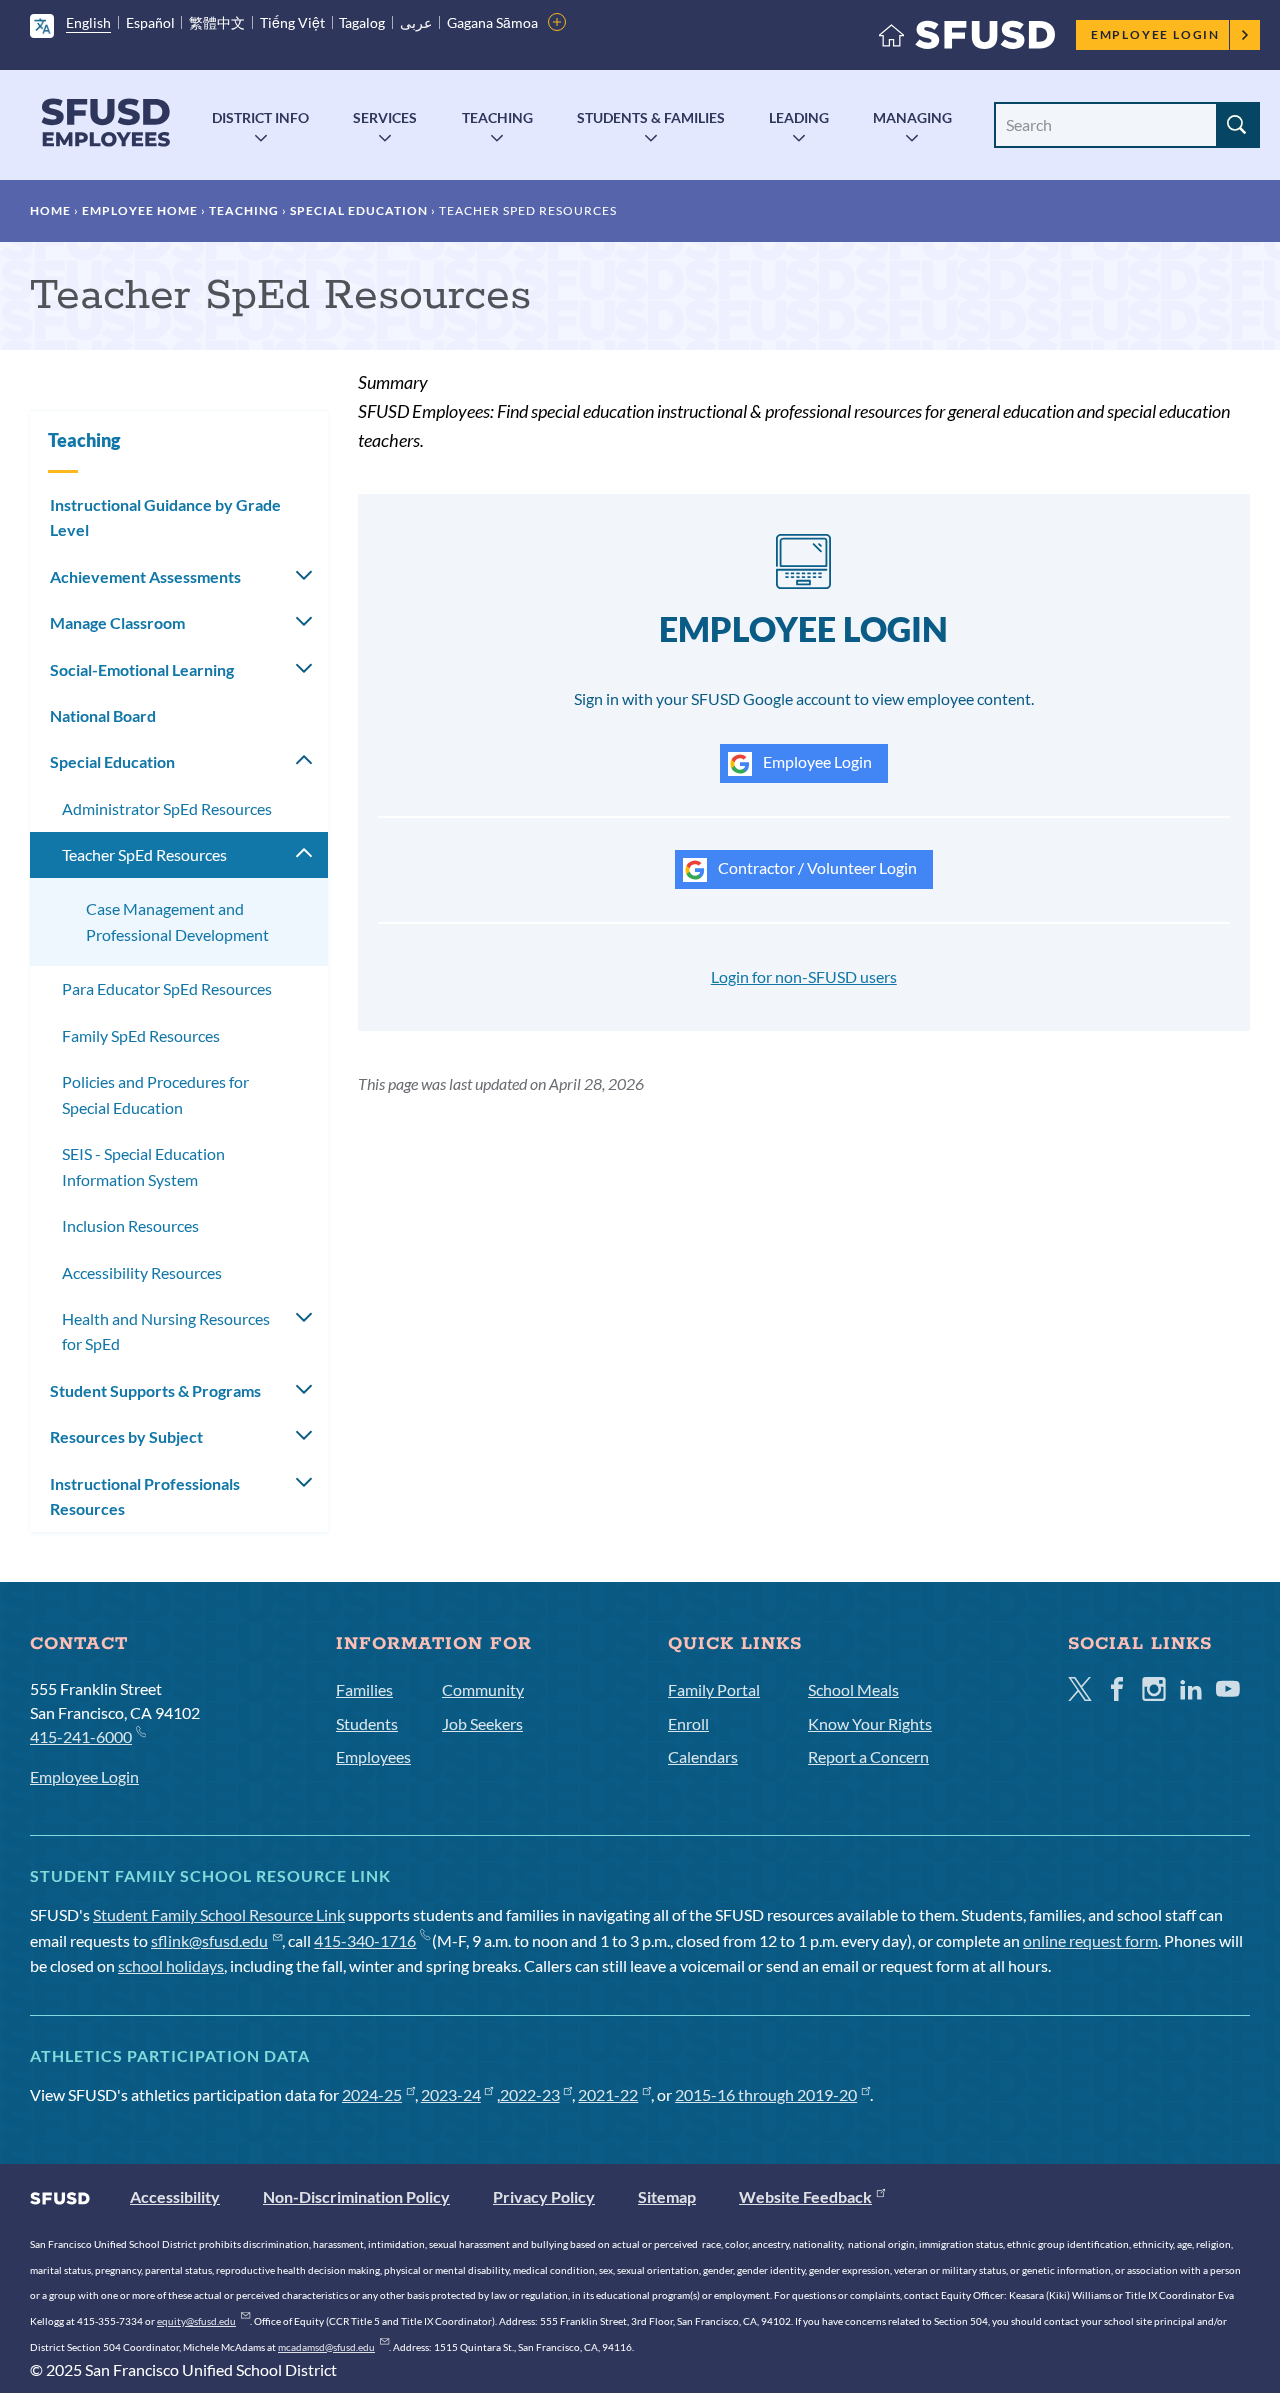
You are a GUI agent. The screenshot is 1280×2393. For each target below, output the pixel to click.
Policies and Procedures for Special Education (155, 1094)
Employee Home (140, 210)
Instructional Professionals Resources (145, 1496)
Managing (912, 117)
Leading (799, 117)
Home (50, 210)
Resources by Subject (126, 1436)
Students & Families (651, 117)
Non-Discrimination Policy (356, 2196)
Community (483, 1689)
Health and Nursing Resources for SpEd (166, 1331)
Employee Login (1155, 34)
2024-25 (372, 2094)
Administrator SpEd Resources (167, 808)
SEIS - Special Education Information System (143, 1166)
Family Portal (714, 1689)
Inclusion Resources (130, 1225)
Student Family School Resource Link (219, 1914)
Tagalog (362, 22)
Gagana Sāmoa (492, 22)
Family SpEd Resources (141, 1035)
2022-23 (530, 2094)
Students (367, 1723)
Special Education (359, 210)
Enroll (688, 1723)
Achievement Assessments (145, 576)
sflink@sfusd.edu (209, 1940)
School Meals (853, 1689)
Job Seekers (482, 1723)
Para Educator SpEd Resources (167, 988)
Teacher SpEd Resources (144, 854)
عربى (416, 22)
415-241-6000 (81, 1736)
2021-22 (608, 2094)
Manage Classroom (117, 622)
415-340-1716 (365, 1940)
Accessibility (175, 2196)
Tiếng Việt (292, 22)
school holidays (171, 1965)
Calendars (703, 1756)
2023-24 (451, 2094)
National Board (103, 715)
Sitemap (667, 2196)
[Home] (967, 39)
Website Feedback (805, 2196)
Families (364, 1689)
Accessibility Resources (142, 1272)
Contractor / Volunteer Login (816, 867)
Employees (373, 1756)
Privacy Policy (544, 2196)
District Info (260, 117)
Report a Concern (868, 1756)
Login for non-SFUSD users (804, 976)
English (88, 22)
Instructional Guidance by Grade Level (165, 517)
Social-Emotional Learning (142, 669)
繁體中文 (217, 22)
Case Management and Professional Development (177, 921)
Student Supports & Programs (155, 1390)
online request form (1090, 1940)
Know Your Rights (870, 1723)
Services (385, 117)
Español (150, 22)
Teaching (497, 117)
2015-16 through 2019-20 (766, 2094)
